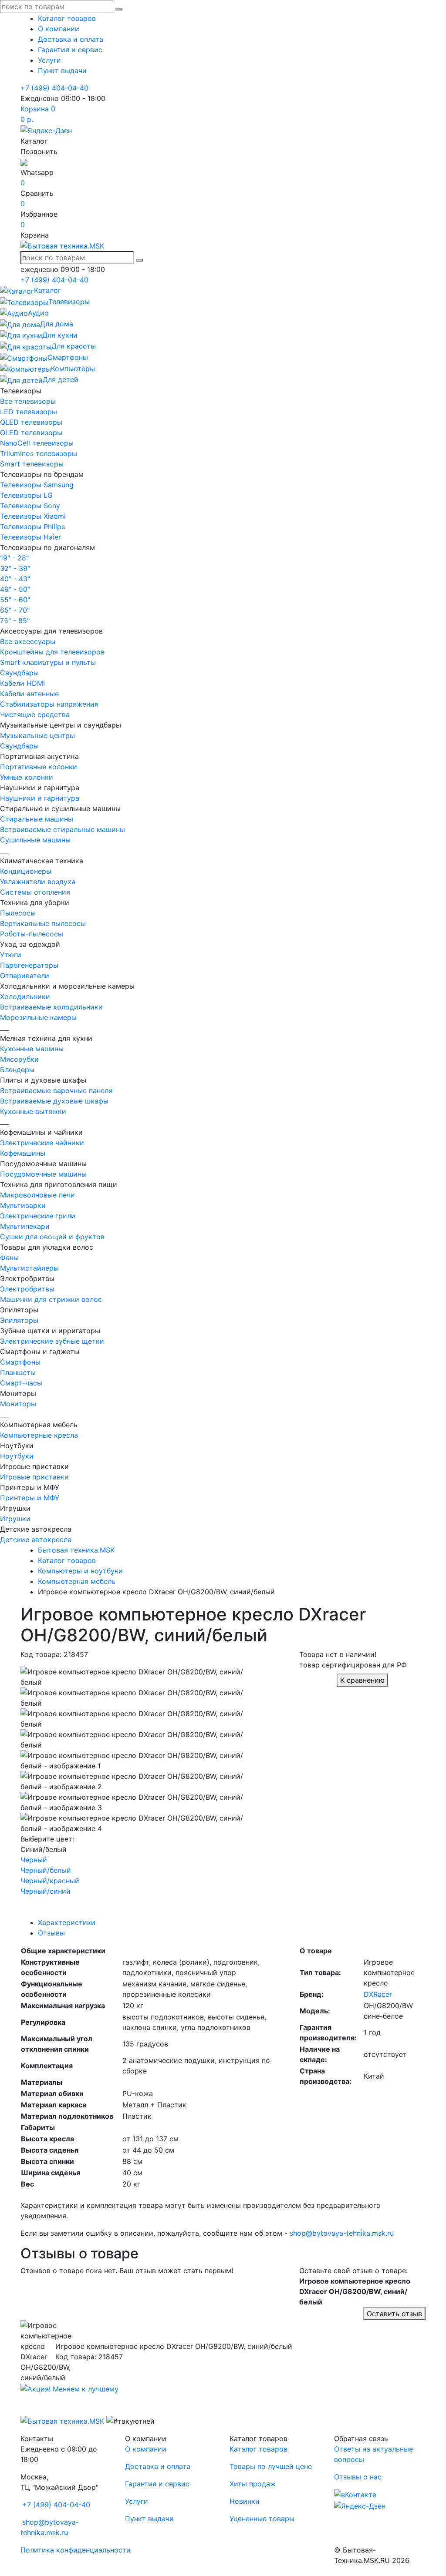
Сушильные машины (35, 840)
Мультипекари (25, 1226)
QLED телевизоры (31, 422)
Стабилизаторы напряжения (49, 704)
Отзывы (51, 1933)
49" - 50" (15, 589)
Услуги (49, 60)
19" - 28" (14, 558)
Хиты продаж (253, 2484)
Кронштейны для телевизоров (52, 652)
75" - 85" (15, 621)
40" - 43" (15, 579)
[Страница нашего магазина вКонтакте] (355, 2494)
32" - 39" (15, 568)
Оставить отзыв (394, 2314)
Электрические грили (38, 1216)
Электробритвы (27, 1289)
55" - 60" (15, 600)
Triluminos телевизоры (39, 453)
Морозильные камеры (38, 1017)
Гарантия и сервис (70, 50)
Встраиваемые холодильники (51, 1007)
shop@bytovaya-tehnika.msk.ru (342, 2233)
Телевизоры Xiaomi (33, 516)
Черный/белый (46, 1870)
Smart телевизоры (32, 464)
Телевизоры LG (26, 495)
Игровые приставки (34, 1477)
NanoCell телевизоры (37, 443)
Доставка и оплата (71, 39)
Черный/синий (46, 1891)
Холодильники (25, 996)
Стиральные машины (37, 819)
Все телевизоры (28, 401)
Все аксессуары (28, 641)
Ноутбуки (17, 1456)
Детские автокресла (36, 1540)
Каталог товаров (67, 18)
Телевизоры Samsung (37, 485)
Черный (34, 1860)
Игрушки (15, 1519)
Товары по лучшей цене (271, 2466)
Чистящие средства (35, 714)
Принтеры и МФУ (30, 1498)
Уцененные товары (262, 2519)
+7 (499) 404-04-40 (54, 88)
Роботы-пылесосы (32, 934)
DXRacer (378, 1994)
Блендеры (17, 1070)
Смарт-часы (21, 1383)
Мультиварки (23, 1205)
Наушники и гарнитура (40, 798)
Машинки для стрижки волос (51, 1299)
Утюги (11, 955)
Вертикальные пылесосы (43, 923)
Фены (9, 1258)
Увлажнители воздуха (38, 882)
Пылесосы (18, 913)
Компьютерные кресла (39, 1435)
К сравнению (362, 1680)
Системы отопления (35, 892)
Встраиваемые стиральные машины (63, 829)
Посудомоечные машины (43, 1174)
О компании (59, 29)
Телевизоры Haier (30, 537)
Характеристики (67, 1922)
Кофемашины (23, 1153)
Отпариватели (25, 976)
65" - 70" (15, 610)
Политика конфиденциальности (76, 2550)
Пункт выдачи (62, 70)
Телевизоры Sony (30, 506)
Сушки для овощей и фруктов (52, 1237)
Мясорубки (19, 1059)
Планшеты (18, 1372)
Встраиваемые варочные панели (56, 1090)
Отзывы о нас (358, 2477)
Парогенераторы (29, 965)
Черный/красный (50, 1881)
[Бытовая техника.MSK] (62, 2420)
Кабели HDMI (22, 683)
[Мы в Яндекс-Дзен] (46, 130)
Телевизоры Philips (32, 527)
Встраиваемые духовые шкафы (54, 1101)
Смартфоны (20, 1362)
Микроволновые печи (37, 1195)
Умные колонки (27, 777)
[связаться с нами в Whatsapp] (24, 162)
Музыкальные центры (37, 735)
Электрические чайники (42, 1143)
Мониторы (18, 1404)
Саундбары (19, 673)
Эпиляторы (19, 1320)
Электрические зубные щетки (52, 1341)
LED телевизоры (29, 412)
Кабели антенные (29, 694)
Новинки (245, 2501)
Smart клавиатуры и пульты (48, 662)
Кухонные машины (32, 1049)
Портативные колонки (39, 767)
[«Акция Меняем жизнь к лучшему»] (69, 2388)
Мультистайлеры (29, 1268)
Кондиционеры (26, 871)
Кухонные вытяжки (33, 1111)
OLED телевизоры (31, 433)
